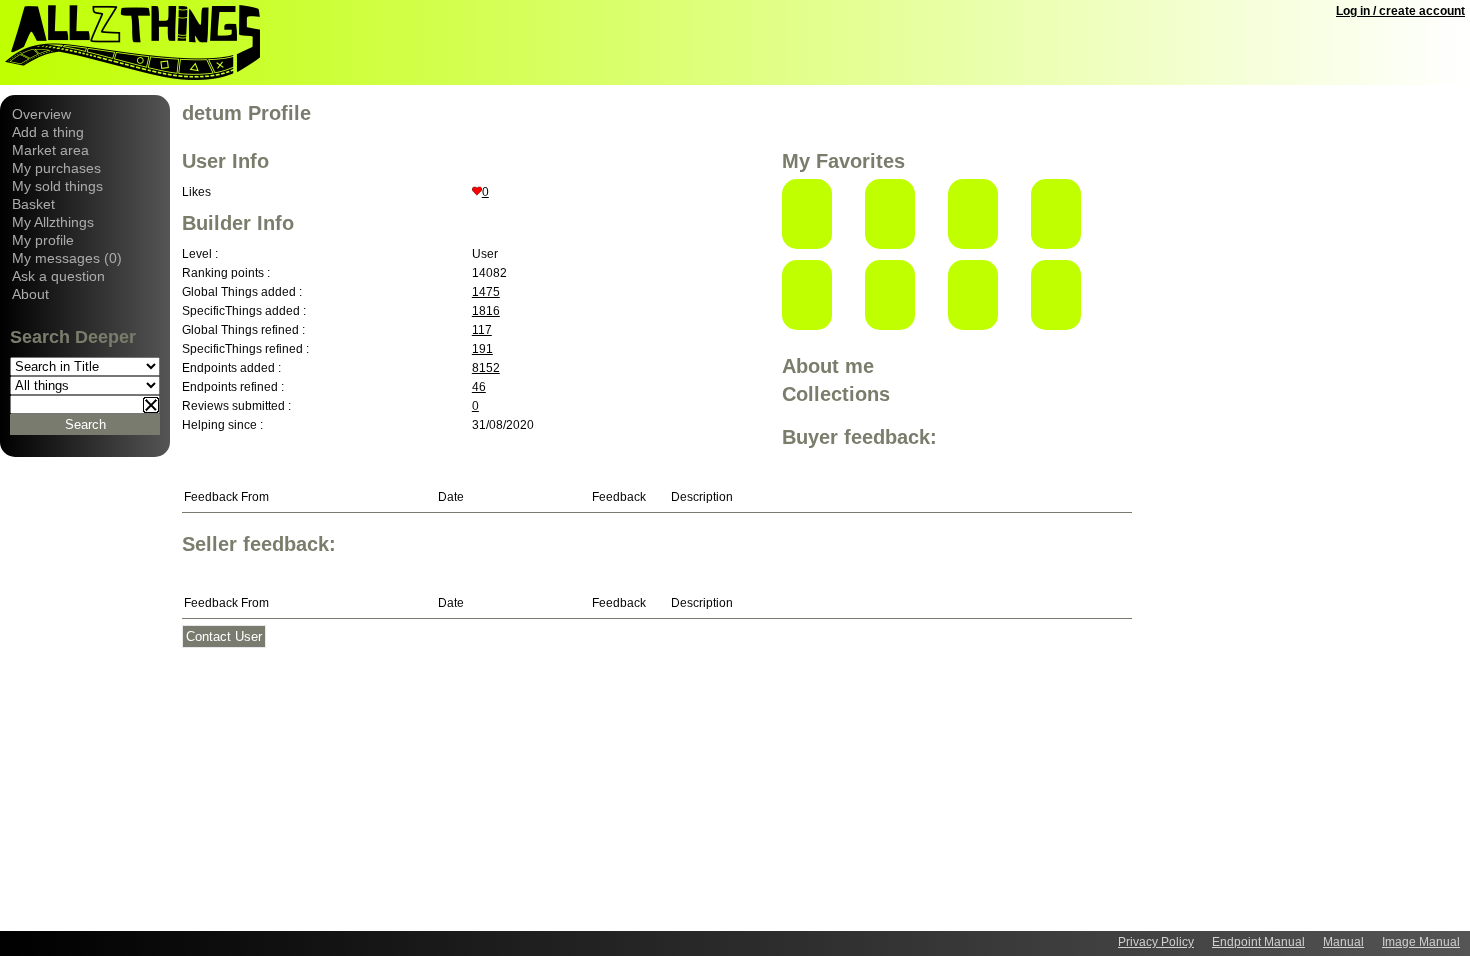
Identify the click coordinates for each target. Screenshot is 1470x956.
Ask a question (58, 276)
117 (482, 330)
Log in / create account (1400, 11)
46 (479, 387)
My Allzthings (53, 222)
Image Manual (1421, 942)
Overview (41, 114)
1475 (486, 292)
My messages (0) (67, 258)
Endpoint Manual (1258, 942)
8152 (486, 368)
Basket (33, 204)
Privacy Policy (1156, 942)
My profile (43, 240)
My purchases (56, 168)
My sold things (57, 186)
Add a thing (48, 132)
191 (482, 349)
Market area (50, 150)
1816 (486, 311)
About (30, 294)
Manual (1343, 942)
